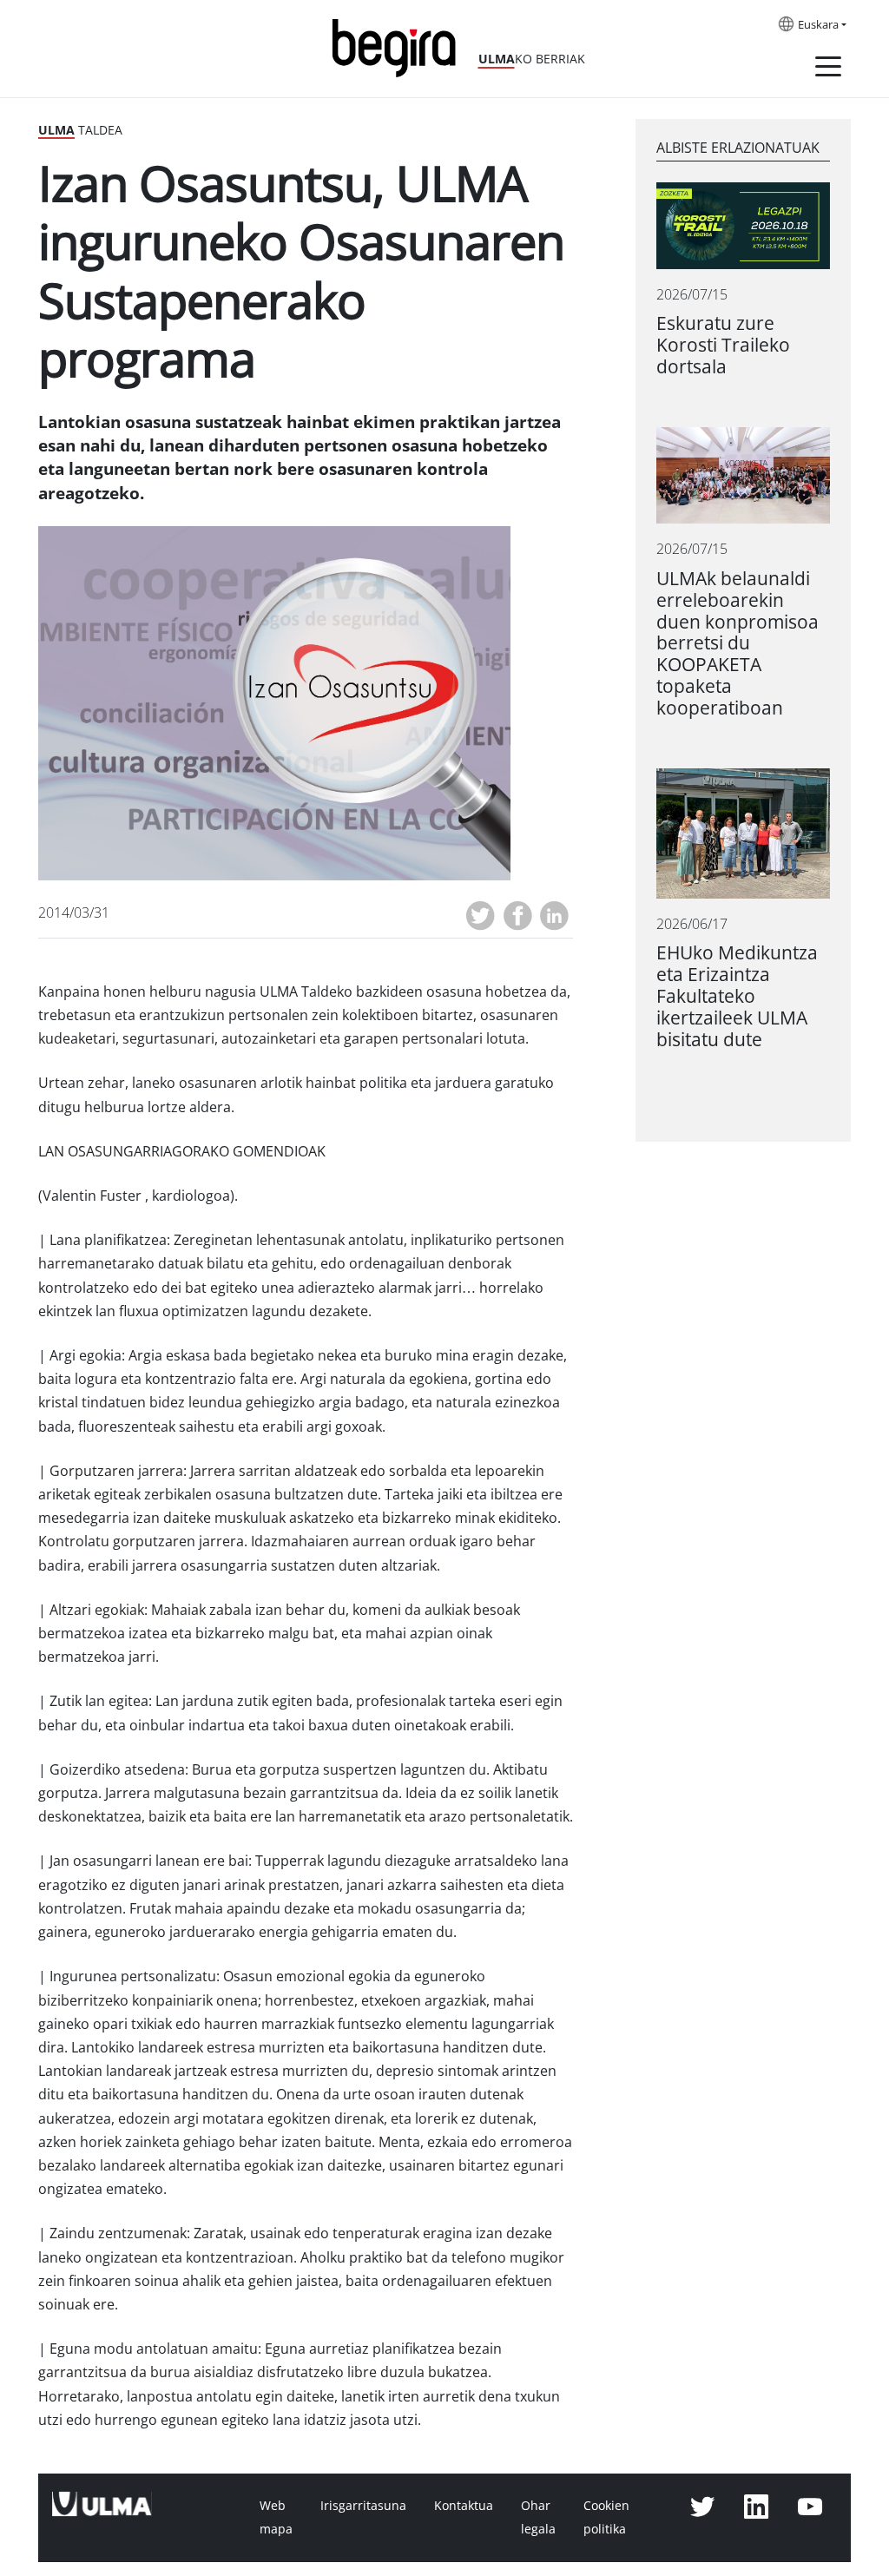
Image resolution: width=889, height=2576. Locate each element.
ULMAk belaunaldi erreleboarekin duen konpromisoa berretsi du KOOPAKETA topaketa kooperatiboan (738, 644)
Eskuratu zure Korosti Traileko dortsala (723, 345)
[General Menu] (828, 69)
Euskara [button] (818, 25)
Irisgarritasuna (363, 2506)
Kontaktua (464, 2506)
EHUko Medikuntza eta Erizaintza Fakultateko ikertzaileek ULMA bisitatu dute (737, 996)
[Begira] (400, 46)
